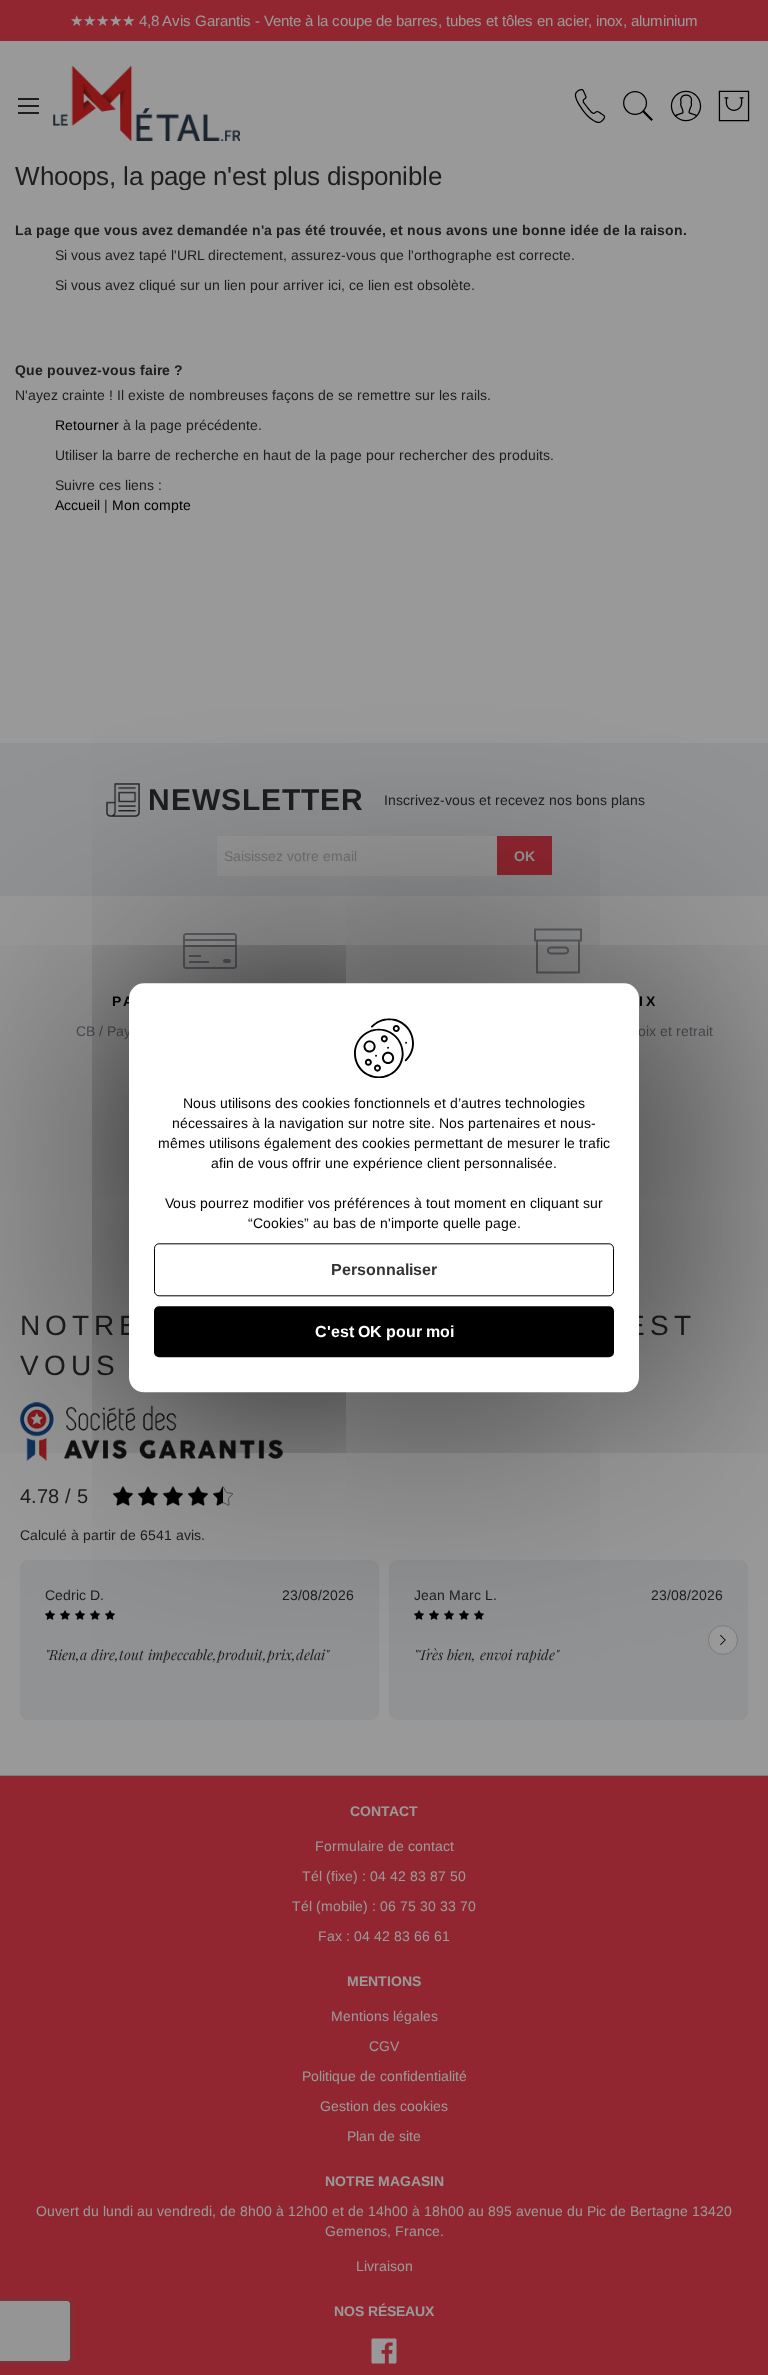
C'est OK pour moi (384, 1331)
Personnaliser (384, 1269)
